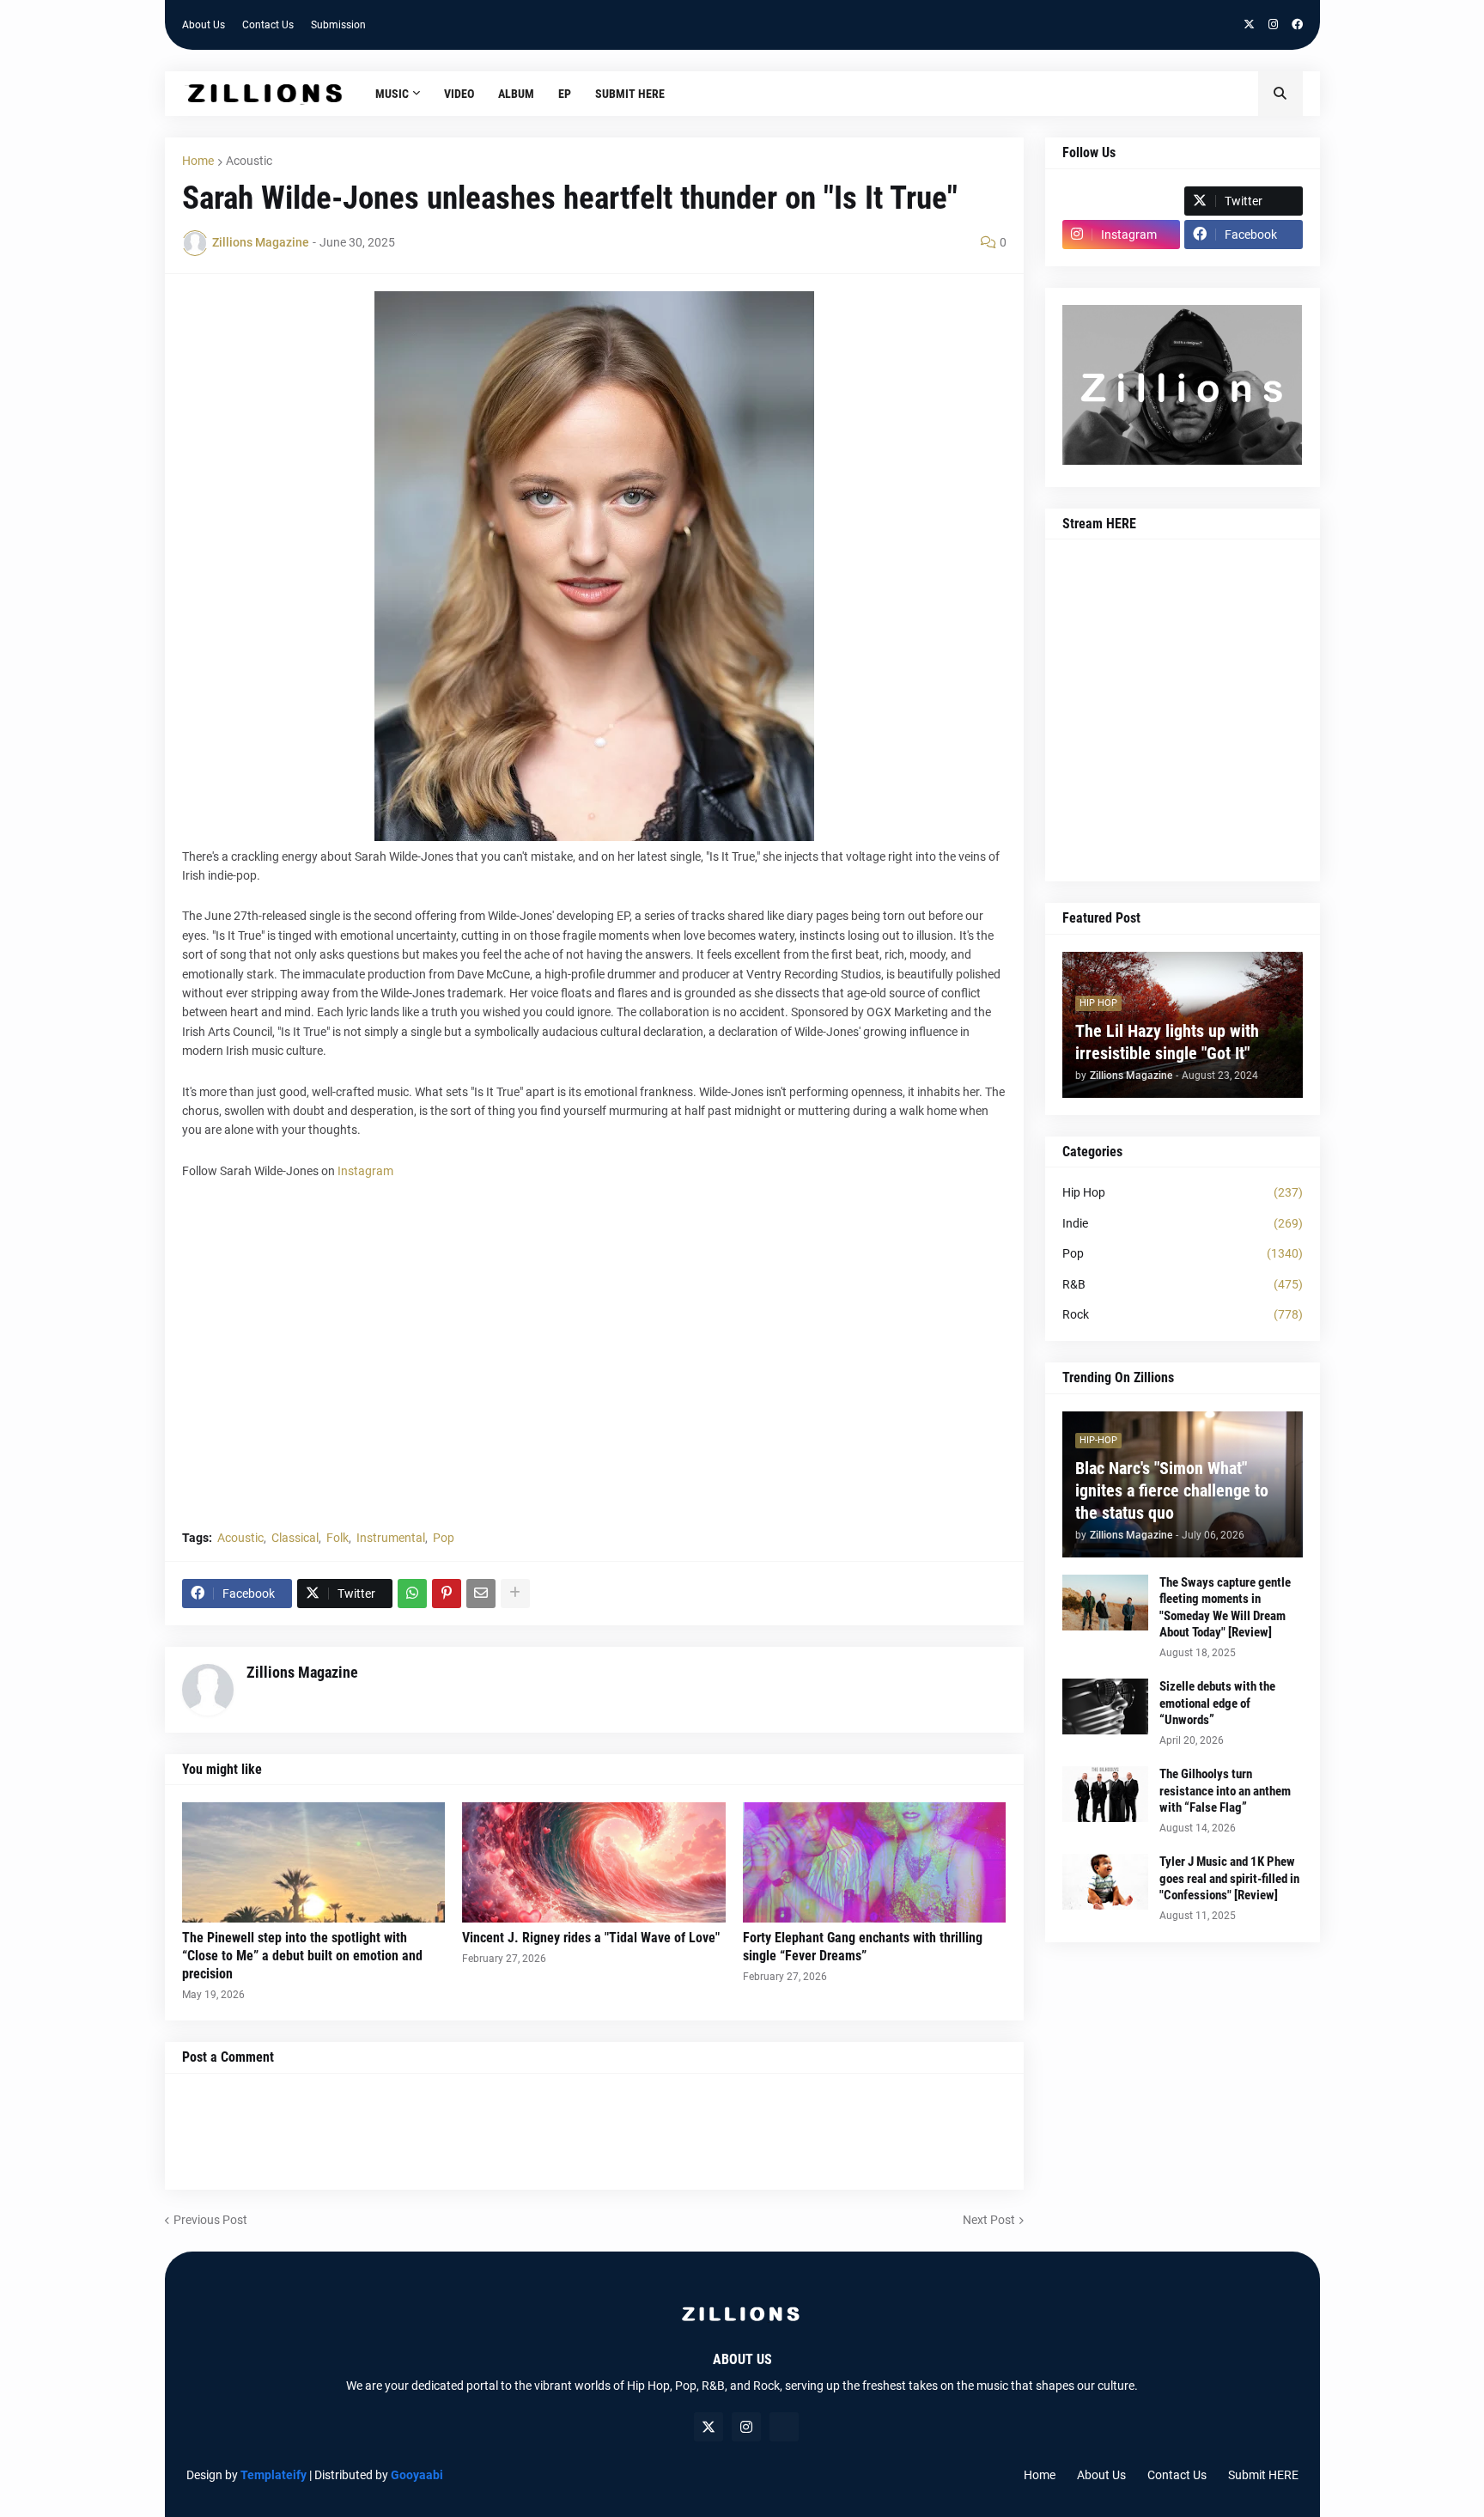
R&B (1183, 1284)
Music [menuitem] (392, 94)
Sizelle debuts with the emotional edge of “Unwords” (1217, 1703)
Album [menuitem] (516, 94)
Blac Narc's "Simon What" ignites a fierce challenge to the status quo (1172, 1490)
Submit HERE (1263, 2475)
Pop (444, 1538)
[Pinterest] (447, 1594)
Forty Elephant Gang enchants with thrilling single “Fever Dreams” (863, 1947)
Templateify (274, 2475)
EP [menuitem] (565, 94)
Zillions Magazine (302, 1672)
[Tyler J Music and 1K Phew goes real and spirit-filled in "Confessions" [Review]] (1105, 1882)
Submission (338, 25)
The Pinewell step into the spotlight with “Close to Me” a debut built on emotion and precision (302, 1956)
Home (198, 161)
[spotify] (784, 2427)
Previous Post (210, 2220)
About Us (204, 25)
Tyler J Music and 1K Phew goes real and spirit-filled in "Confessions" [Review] (1229, 1878)
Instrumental (391, 1538)
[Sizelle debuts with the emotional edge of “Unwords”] (1105, 1706)
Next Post (989, 2220)
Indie (1183, 1223)
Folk (338, 1538)
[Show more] (515, 1594)
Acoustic (249, 161)
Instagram (365, 1171)
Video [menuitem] (459, 94)
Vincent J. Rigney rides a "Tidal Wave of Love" (591, 1938)
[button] (1280, 94)
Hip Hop (1183, 1192)
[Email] (481, 1594)
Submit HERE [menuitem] (630, 94)
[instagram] (1273, 25)
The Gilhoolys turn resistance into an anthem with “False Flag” (1225, 1791)
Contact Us (268, 25)
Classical (295, 1538)
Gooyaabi (417, 2475)
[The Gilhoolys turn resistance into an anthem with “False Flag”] (1105, 1794)
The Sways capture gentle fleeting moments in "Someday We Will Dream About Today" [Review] (1225, 1608)
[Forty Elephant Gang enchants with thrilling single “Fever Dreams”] (875, 1862)
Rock (1183, 1314)
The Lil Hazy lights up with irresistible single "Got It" (1167, 1042)
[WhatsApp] (412, 1594)
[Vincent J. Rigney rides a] (594, 1862)
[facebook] (1297, 25)
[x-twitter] (1249, 25)
